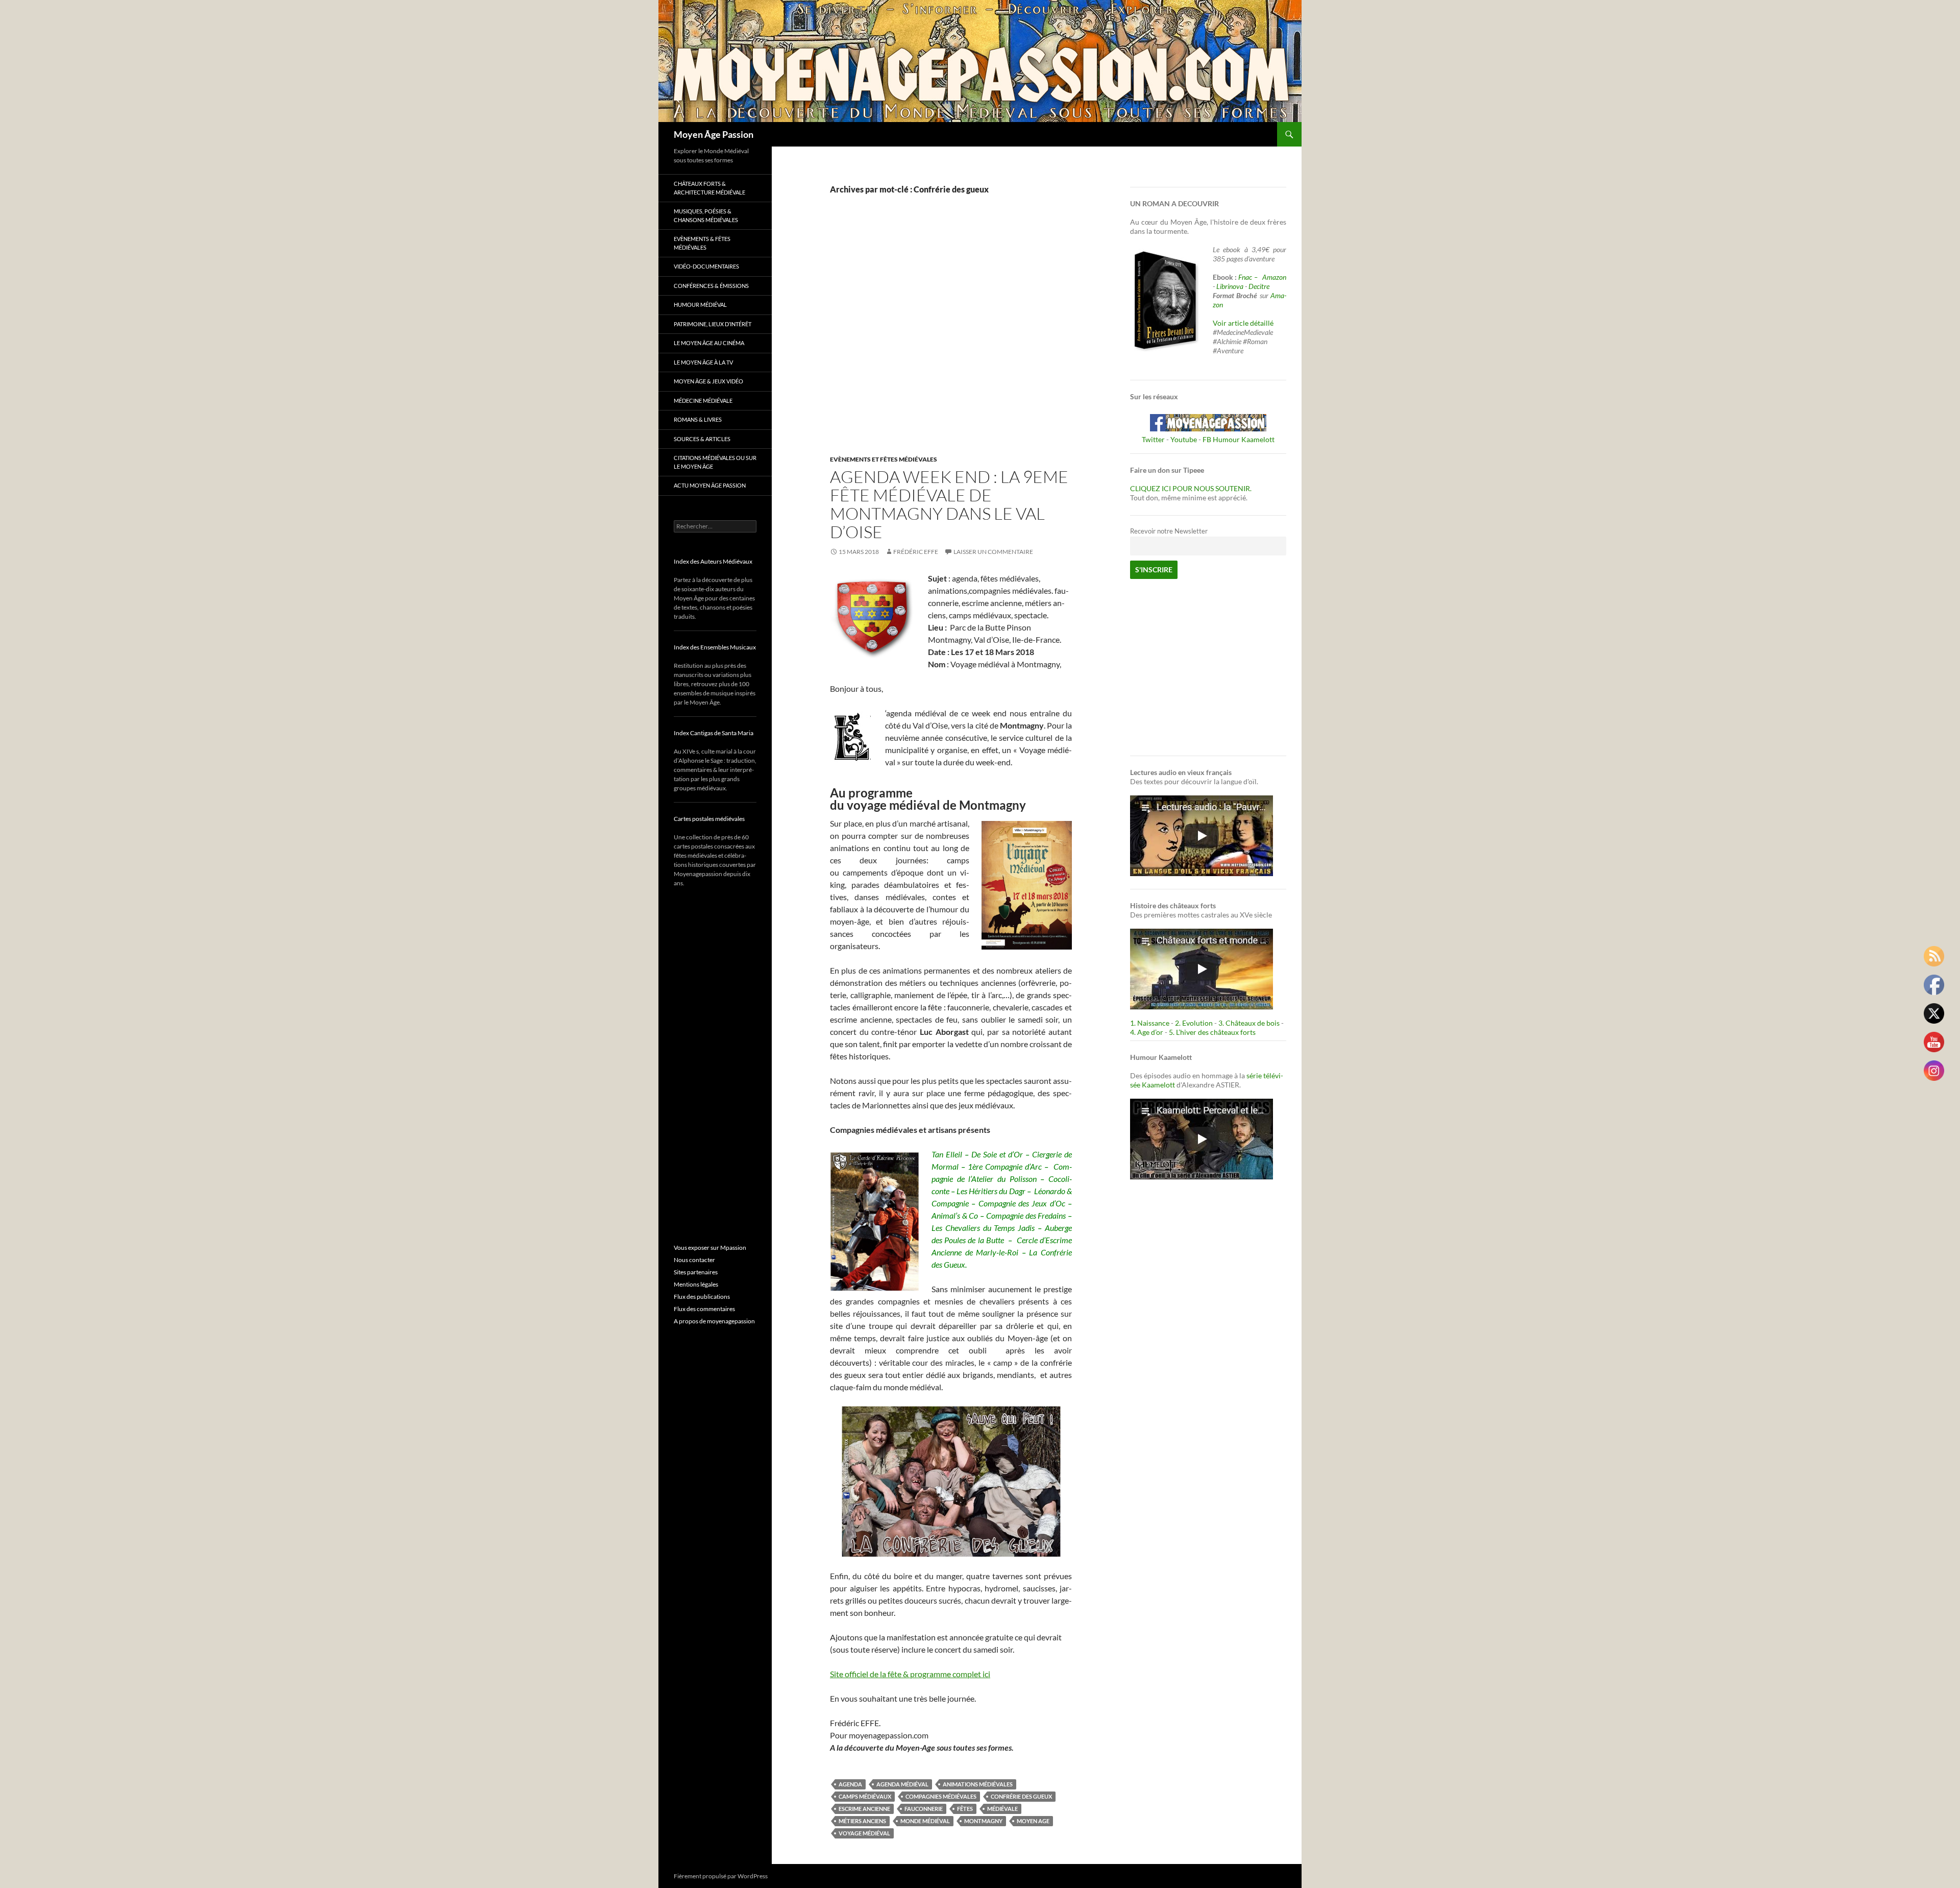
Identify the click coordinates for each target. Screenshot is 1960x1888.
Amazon (1274, 277)
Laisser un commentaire (993, 552)
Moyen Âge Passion (714, 134)
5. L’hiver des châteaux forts (1212, 1032)
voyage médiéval (864, 1833)
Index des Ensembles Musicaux (715, 647)
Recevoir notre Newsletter (1169, 531)
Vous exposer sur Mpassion (710, 1248)
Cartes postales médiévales (709, 819)
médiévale (1002, 1809)
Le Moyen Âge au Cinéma (709, 343)
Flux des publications (702, 1297)
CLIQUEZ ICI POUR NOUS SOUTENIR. (1191, 488)
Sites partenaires (696, 1272)
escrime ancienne (864, 1809)
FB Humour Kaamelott (1239, 439)
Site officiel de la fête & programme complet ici (910, 1674)
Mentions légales (696, 1284)
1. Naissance (1150, 1023)
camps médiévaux (865, 1796)
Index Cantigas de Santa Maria (714, 733)
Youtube (1184, 439)
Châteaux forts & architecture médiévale (709, 188)
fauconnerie (924, 1809)
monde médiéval (925, 1821)
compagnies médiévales (941, 1796)
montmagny (983, 1821)
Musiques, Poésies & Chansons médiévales (706, 215)
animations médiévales (978, 1784)
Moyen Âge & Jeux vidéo (708, 381)
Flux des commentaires (704, 1309)
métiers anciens (862, 1821)
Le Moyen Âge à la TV (703, 362)
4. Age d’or (1147, 1032)
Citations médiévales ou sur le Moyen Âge (715, 462)
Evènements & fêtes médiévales (702, 243)
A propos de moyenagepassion (714, 1321)
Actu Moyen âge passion (710, 485)
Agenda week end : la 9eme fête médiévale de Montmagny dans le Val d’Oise (949, 504)
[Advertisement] (943, 336)
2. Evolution (1194, 1023)
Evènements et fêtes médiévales (884, 459)
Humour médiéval (700, 305)
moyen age (1033, 1821)
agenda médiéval (902, 1784)
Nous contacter (694, 1260)
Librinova (1230, 286)
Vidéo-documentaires (706, 266)
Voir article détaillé (1243, 323)
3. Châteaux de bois (1249, 1023)
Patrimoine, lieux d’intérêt (713, 324)
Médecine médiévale (703, 401)
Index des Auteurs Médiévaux (713, 561)
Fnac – (1249, 277)
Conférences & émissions (711, 286)
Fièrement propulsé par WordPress (721, 1876)
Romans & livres (698, 419)
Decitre (1259, 286)
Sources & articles (702, 439)
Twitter (1153, 439)
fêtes (965, 1809)
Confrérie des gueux (1021, 1796)
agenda (850, 1784)
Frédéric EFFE (916, 552)
